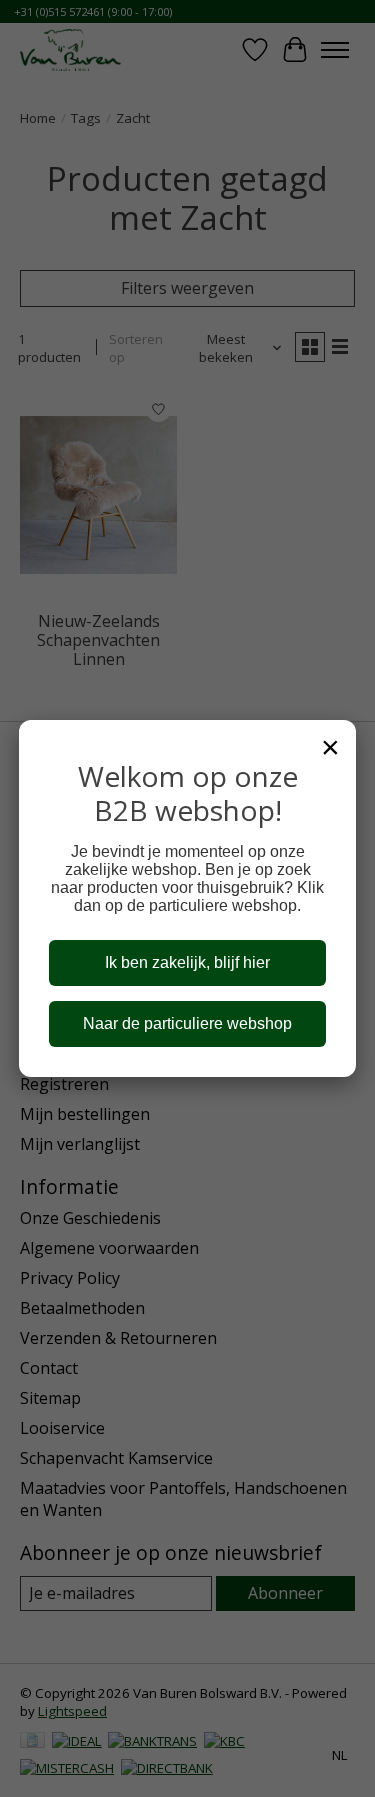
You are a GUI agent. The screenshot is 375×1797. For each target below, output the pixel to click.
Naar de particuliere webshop (187, 1023)
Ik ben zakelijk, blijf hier (187, 962)
